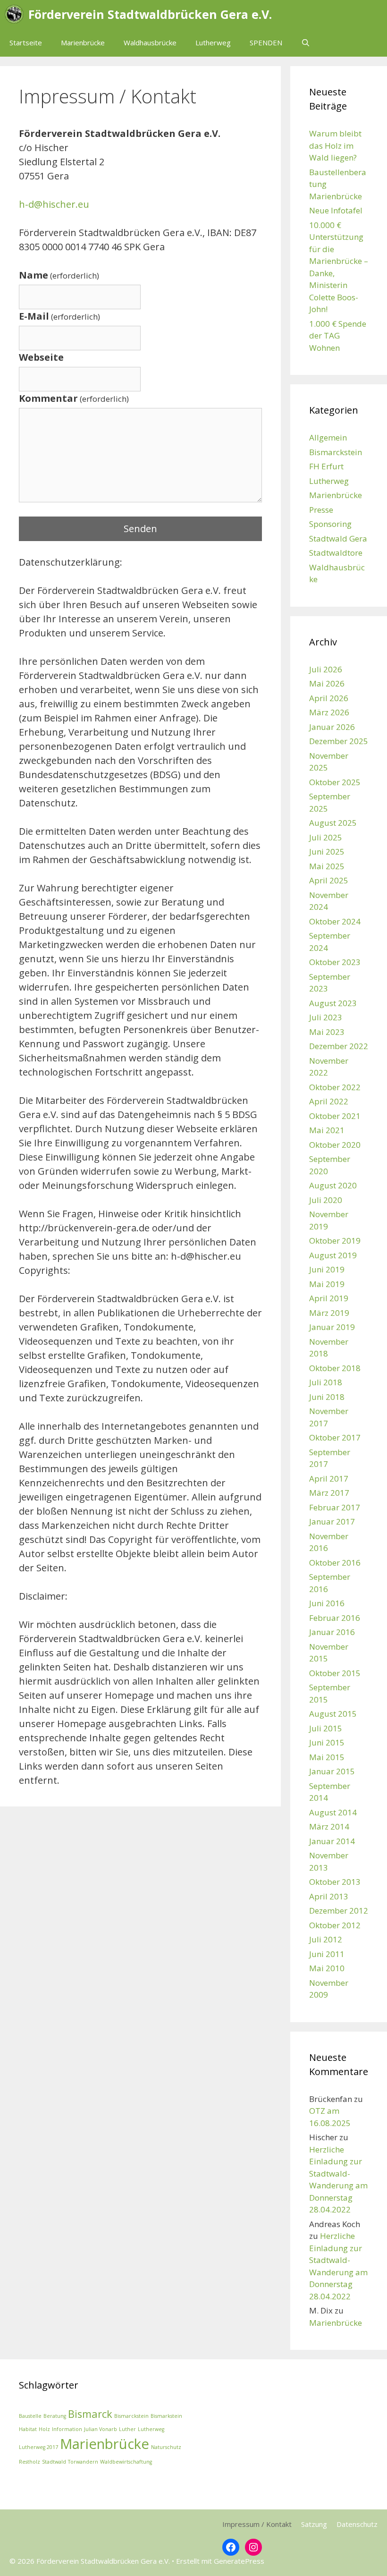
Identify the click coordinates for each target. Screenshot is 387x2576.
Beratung (55, 2416)
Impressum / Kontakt (257, 2524)
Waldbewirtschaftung (126, 2462)
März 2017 (329, 1493)
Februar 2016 (335, 1618)
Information (67, 2429)
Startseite (26, 42)
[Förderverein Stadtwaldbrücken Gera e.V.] (17, 14)
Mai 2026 (327, 683)
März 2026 (329, 712)
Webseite (41, 357)
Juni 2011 (327, 1954)
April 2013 (329, 1896)
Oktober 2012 (335, 1925)
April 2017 (329, 1479)
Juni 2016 (327, 1603)
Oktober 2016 (335, 1563)
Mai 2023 (327, 1032)
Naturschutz (166, 2447)
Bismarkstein (166, 2416)
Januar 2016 (332, 1632)
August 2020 (333, 1185)
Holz (44, 2429)
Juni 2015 (327, 1742)
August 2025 (333, 823)
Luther (127, 2429)
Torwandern (83, 2462)
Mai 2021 (327, 1130)
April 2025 (329, 880)
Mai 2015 (327, 1757)
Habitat (28, 2429)
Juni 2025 (327, 852)
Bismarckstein (336, 452)
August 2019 (333, 1255)
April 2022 (329, 1101)
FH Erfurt (326, 466)
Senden (140, 529)
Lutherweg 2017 (38, 2447)
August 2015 (333, 1714)
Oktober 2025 (335, 782)
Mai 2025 (327, 866)
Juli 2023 (326, 1017)
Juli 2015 (326, 1728)
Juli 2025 (326, 837)
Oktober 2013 (335, 1882)
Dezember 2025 (339, 741)
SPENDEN (266, 42)
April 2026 (329, 698)
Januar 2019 (332, 1327)
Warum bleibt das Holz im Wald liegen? (335, 145)
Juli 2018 (326, 1382)
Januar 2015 (332, 1771)
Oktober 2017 (335, 1437)
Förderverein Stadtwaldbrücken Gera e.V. (150, 14)
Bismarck (90, 2414)
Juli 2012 (326, 1939)
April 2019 (329, 1298)
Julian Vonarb (101, 2429)
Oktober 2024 (335, 921)
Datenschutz (357, 2524)
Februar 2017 (335, 1507)
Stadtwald (54, 2462)
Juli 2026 (326, 669)
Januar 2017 (332, 1521)
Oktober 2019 (335, 1241)
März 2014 (329, 1826)
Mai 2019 (327, 1284)
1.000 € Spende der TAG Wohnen (338, 336)
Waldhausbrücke (150, 42)
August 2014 (333, 1812)
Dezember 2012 (339, 1911)
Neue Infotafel (336, 210)
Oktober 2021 (335, 1116)
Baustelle (30, 2416)
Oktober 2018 (335, 1368)
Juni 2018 (327, 1397)
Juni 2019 (327, 1269)
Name (59, 275)
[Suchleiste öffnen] (306, 42)
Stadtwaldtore (336, 553)
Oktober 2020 (335, 1145)
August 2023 (333, 1003)
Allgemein (328, 437)
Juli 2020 (326, 1200)
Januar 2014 (332, 1841)
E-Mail (59, 316)
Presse (321, 510)
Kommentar (74, 398)
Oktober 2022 (335, 1087)
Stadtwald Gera (338, 538)
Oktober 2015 (335, 1673)
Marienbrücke (83, 42)
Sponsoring (330, 524)
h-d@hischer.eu (54, 204)
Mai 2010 (327, 1968)
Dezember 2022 (339, 1046)
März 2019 (329, 1313)
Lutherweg (213, 42)
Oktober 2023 (335, 962)
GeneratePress (239, 2561)
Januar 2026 (332, 727)
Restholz (29, 2462)
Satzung (314, 2524)
